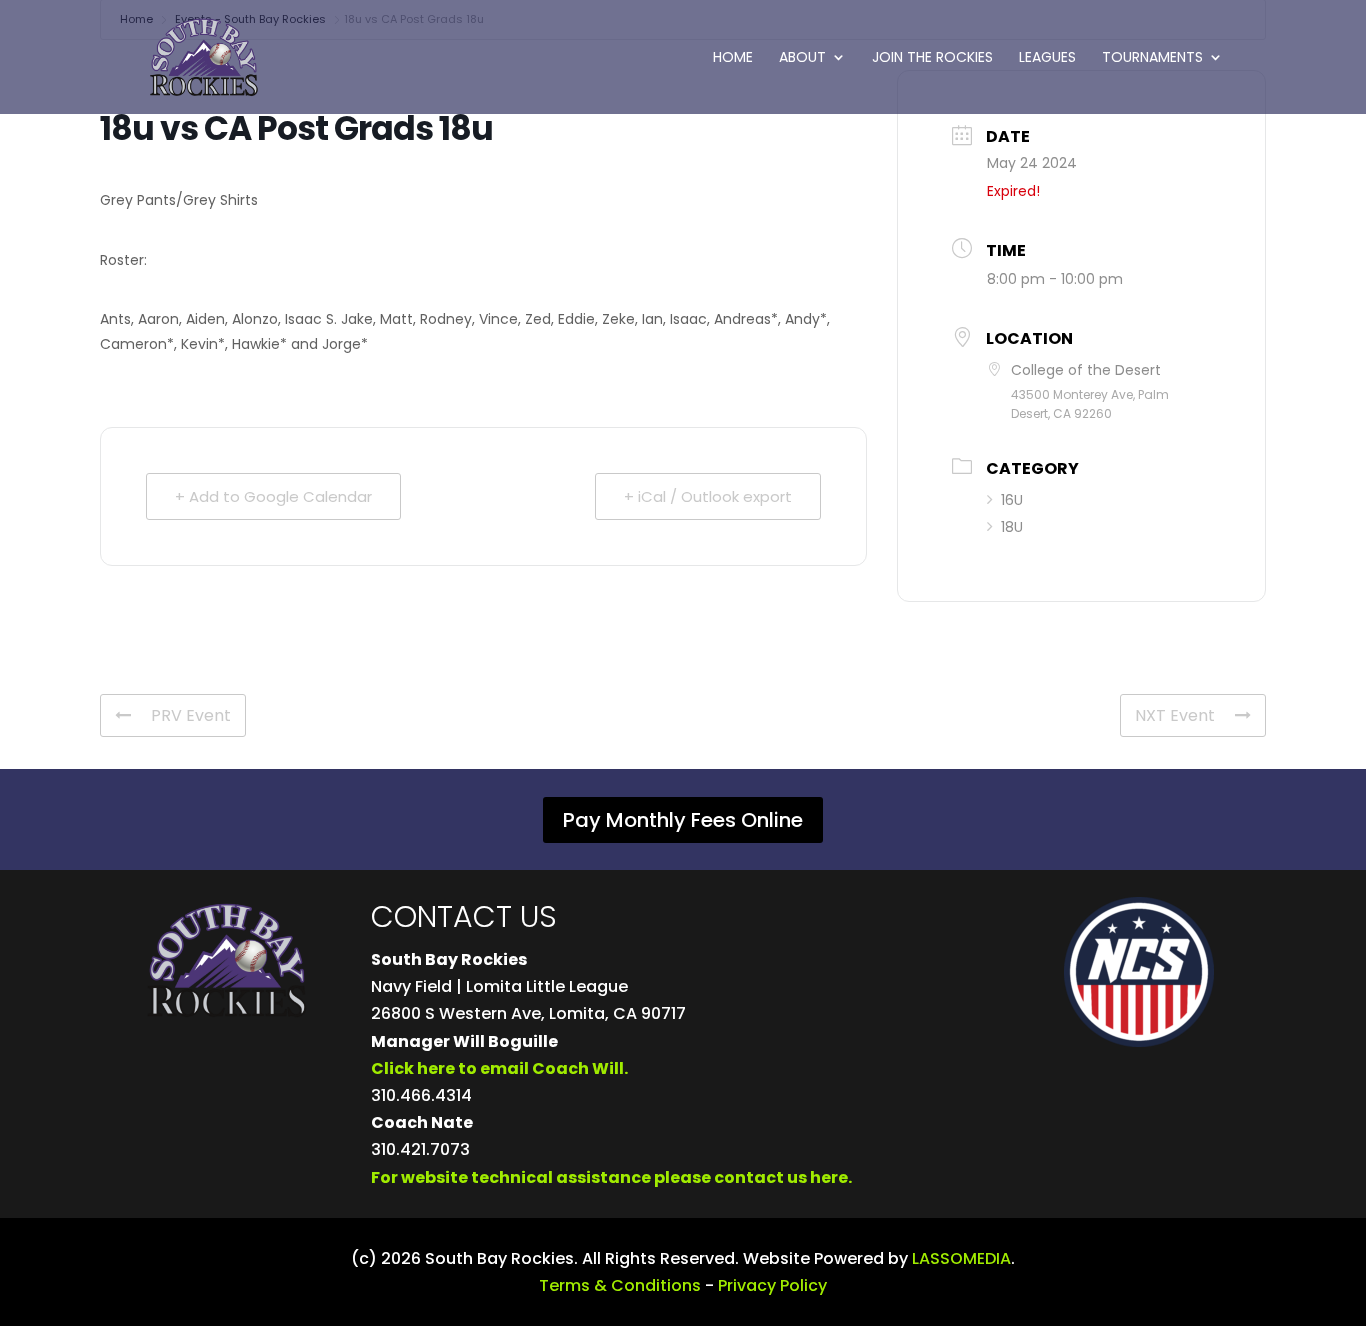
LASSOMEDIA (961, 1258)
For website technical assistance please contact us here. (611, 1177)
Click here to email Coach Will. (499, 1068)
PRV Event (191, 715)
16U (1012, 500)
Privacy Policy (772, 1285)
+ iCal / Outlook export (708, 496)
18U (1012, 527)
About (802, 58)
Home (733, 58)
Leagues (1047, 58)
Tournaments (1152, 58)
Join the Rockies (932, 58)
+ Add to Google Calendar (273, 496)
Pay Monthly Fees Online (683, 820)
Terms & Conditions (620, 1285)
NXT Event (1175, 715)
